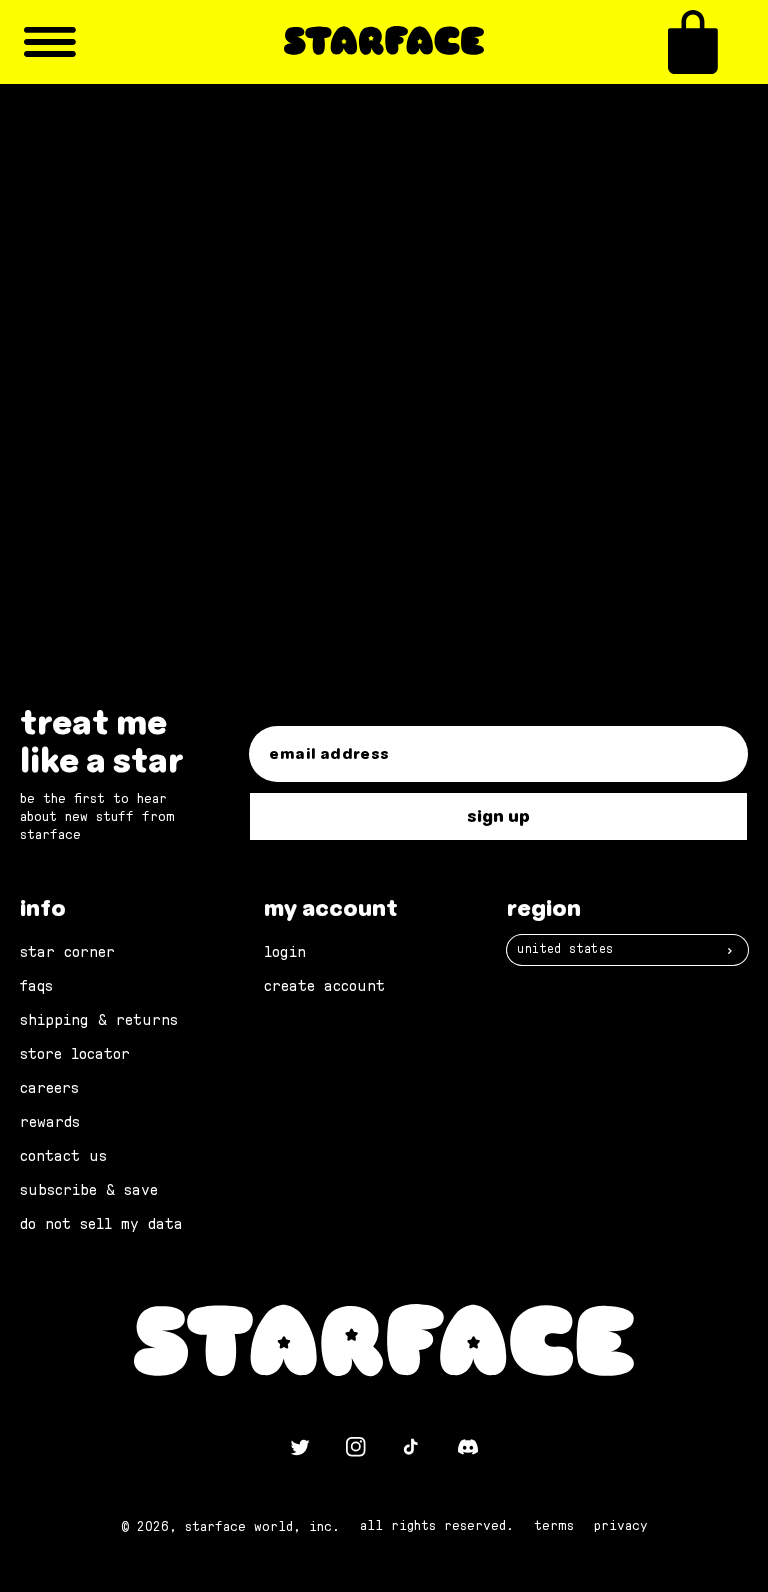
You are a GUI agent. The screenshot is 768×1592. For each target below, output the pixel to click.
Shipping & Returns (99, 1020)
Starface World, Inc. (262, 1527)
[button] (693, 42)
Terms (554, 1526)
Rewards (50, 1122)
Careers (49, 1088)
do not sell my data (101, 1224)
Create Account (324, 986)
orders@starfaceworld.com (221, 492)
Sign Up (498, 816)
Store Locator (75, 1054)
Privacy (621, 1526)
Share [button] (131, 356)
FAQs (36, 986)
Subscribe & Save (89, 1190)
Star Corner (67, 952)
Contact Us (63, 1156)
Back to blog (396, 571)
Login (285, 952)
